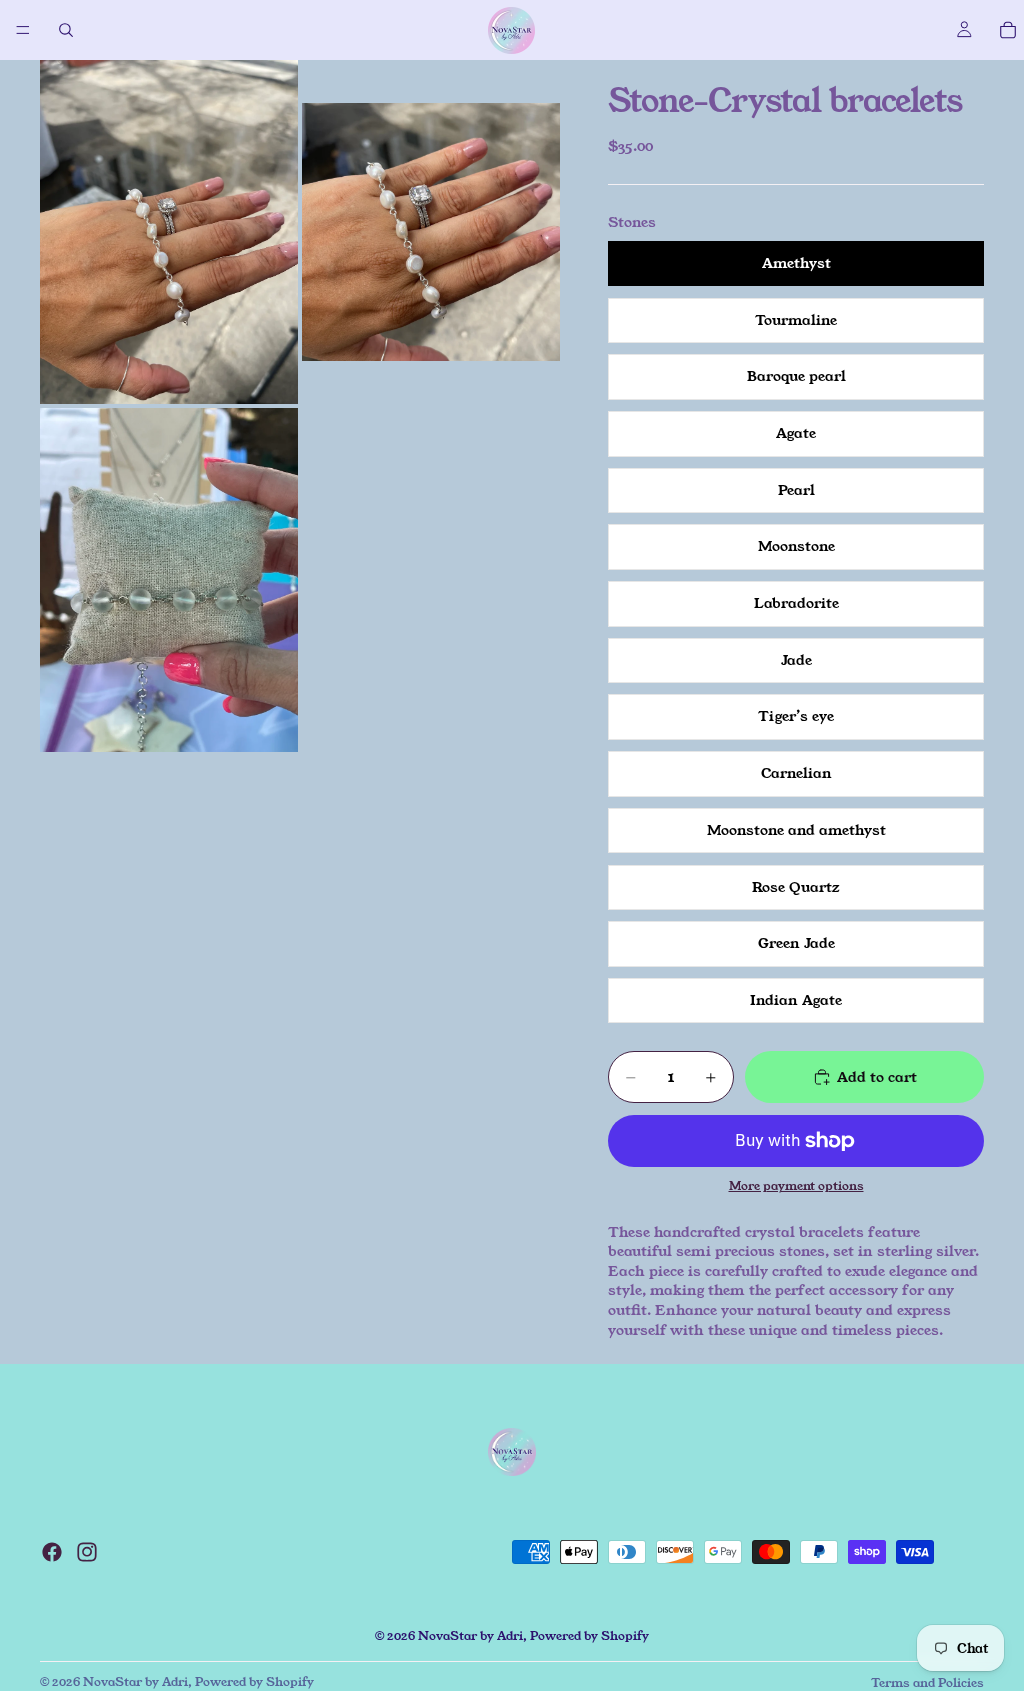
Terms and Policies (927, 1682)
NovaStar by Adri (470, 1635)
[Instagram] (87, 1552)
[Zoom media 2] (431, 232)
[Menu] (23, 30)
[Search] (66, 30)
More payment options (796, 1186)
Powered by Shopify (589, 1635)
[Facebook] (52, 1552)
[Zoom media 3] (169, 580)
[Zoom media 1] (169, 232)
